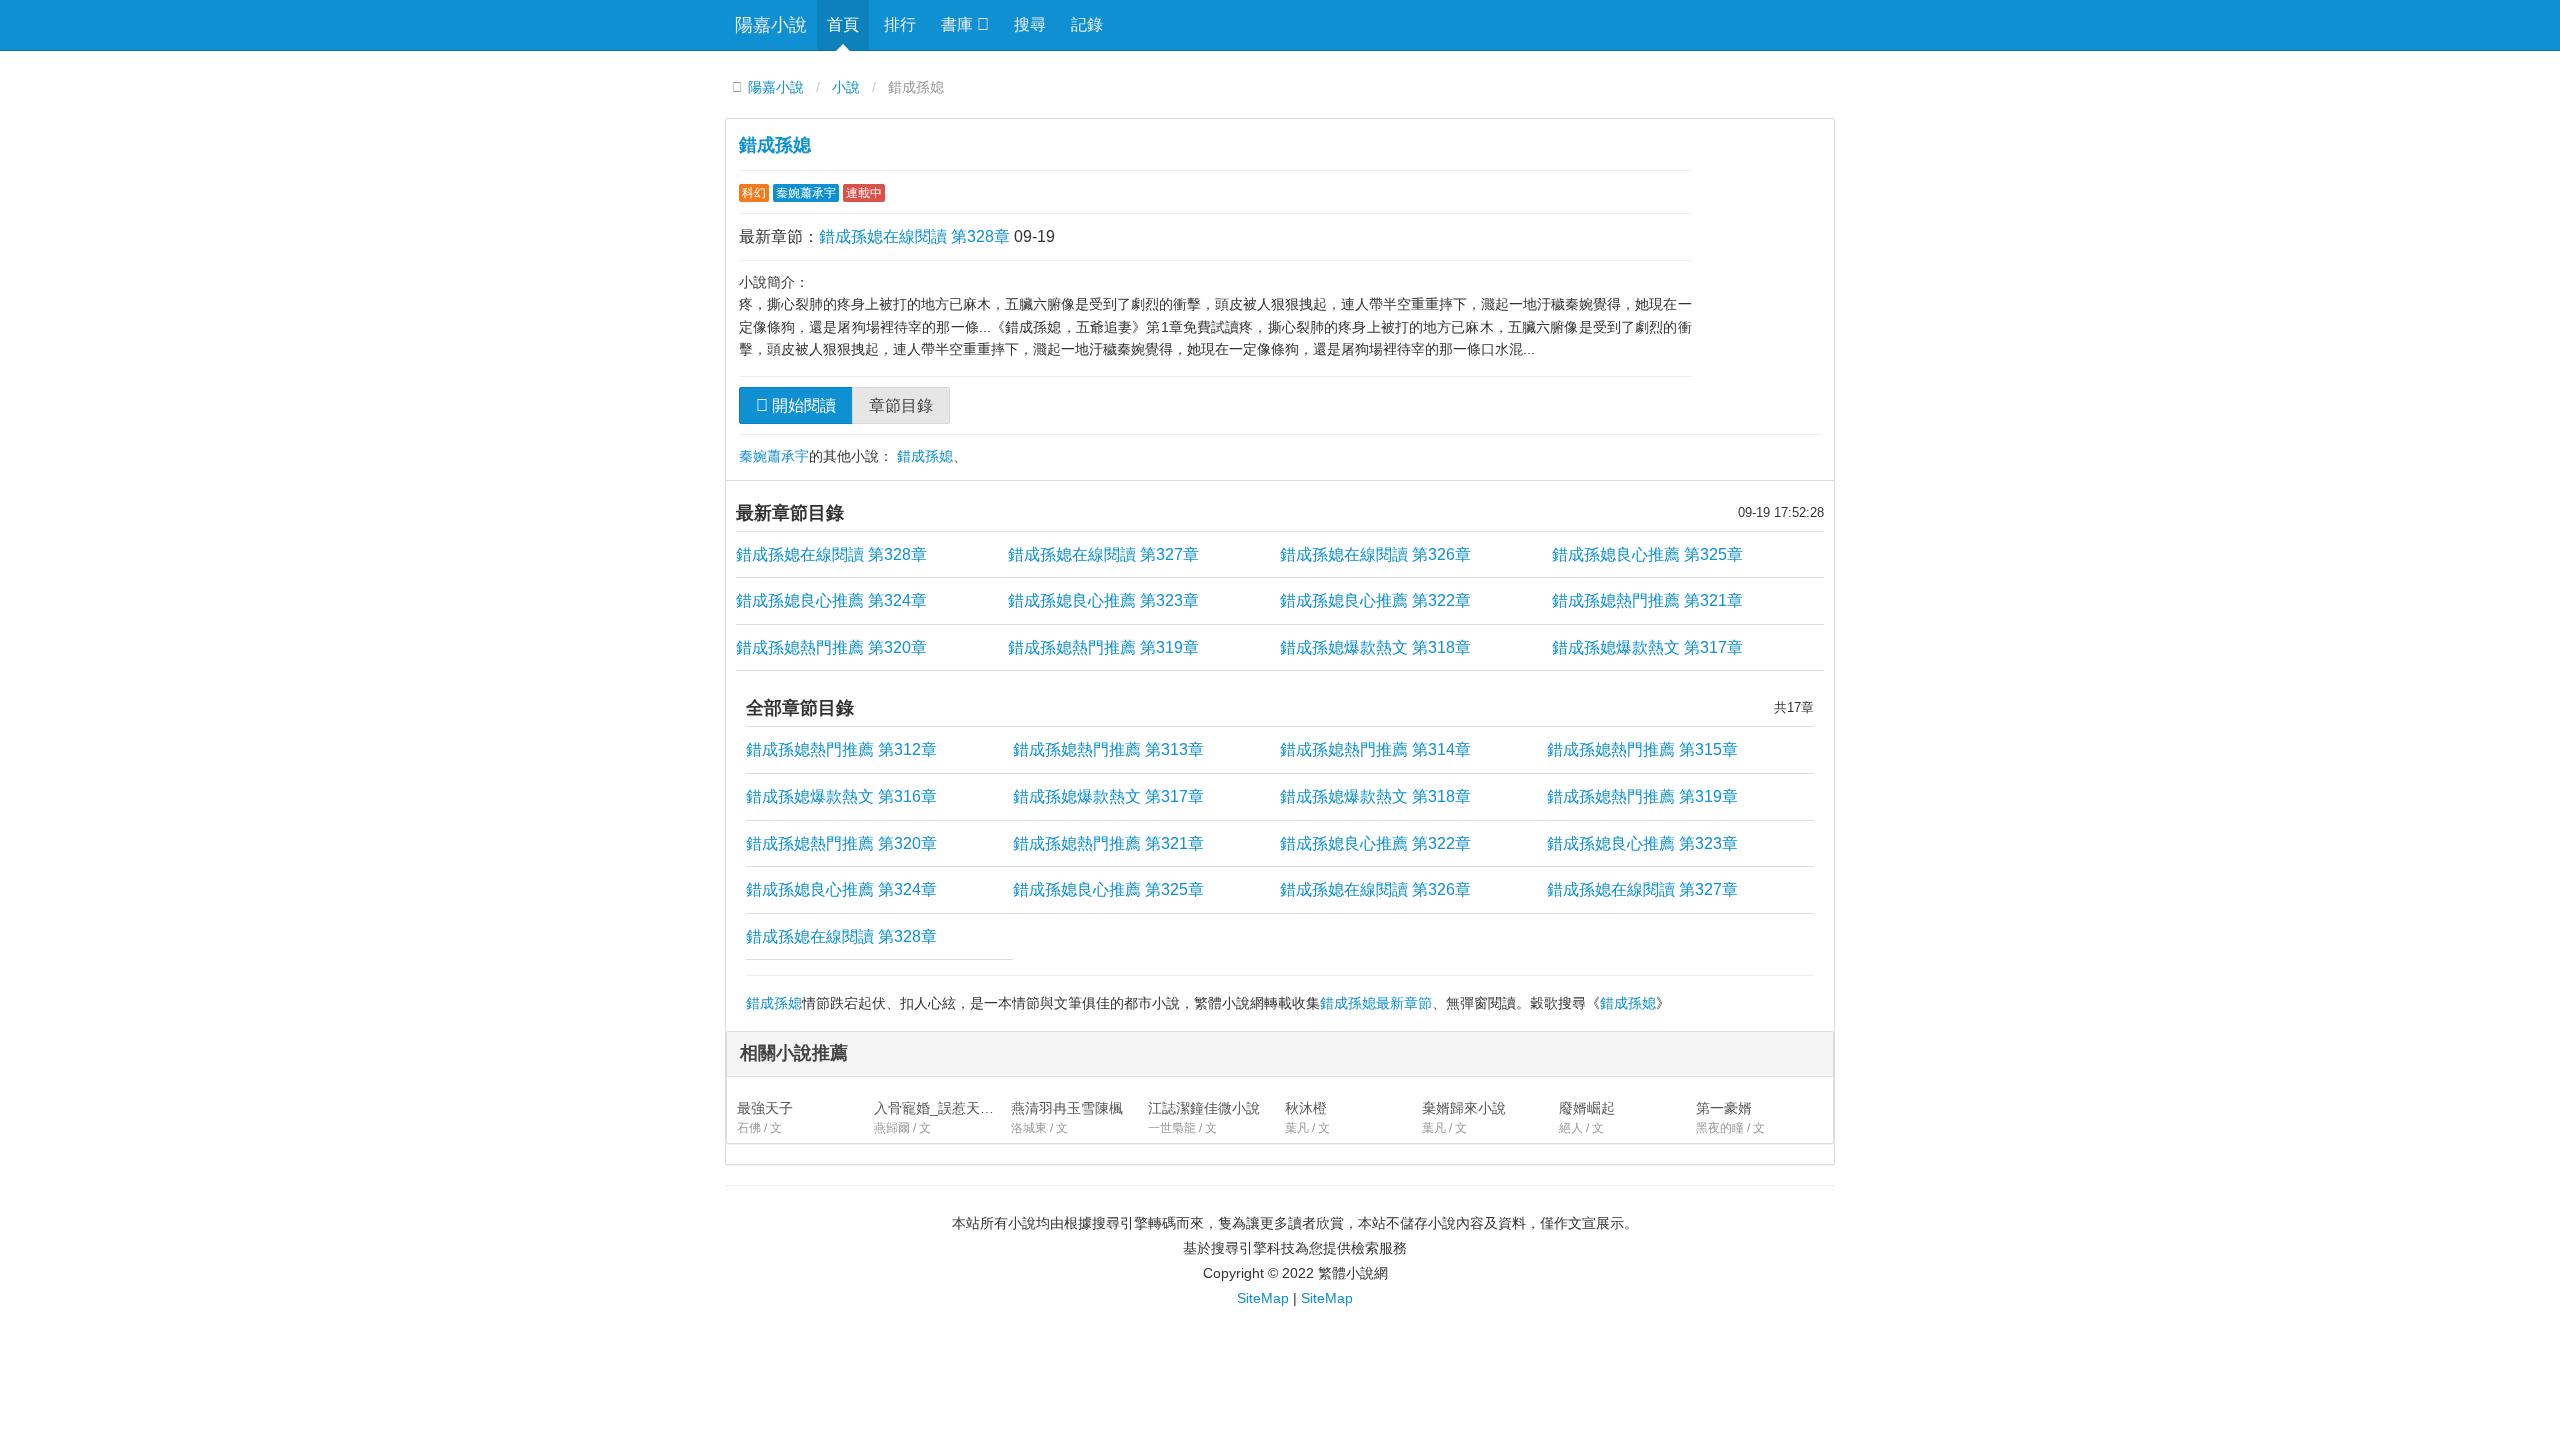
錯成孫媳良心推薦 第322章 (1375, 600)
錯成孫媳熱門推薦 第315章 (1642, 749)
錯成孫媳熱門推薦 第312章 (841, 749)
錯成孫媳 (775, 145)
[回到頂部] (1861, 1276)
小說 (846, 87)
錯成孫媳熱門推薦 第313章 (1108, 749)
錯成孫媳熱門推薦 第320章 (831, 647)
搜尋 (1030, 24)
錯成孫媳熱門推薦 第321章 (1647, 600)
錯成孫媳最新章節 (1376, 1003)
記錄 (1087, 24)
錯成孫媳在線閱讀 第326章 (1375, 554)
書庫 (959, 24)
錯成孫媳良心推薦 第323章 (1103, 600)
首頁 (843, 24)
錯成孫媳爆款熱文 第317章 (1647, 647)
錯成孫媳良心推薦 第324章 (831, 600)
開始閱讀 (802, 405)
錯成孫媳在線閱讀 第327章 (1103, 554)
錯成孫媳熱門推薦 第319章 (1103, 647)
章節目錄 (901, 405)
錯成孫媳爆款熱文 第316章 (841, 796)
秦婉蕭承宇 (806, 193)
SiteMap (1263, 1298)
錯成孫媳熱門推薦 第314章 (1375, 749)
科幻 (754, 193)
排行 (900, 24)
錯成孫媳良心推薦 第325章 (1647, 554)
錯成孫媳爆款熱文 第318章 (1375, 647)
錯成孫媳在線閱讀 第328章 (914, 236)
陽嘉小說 (771, 25)
